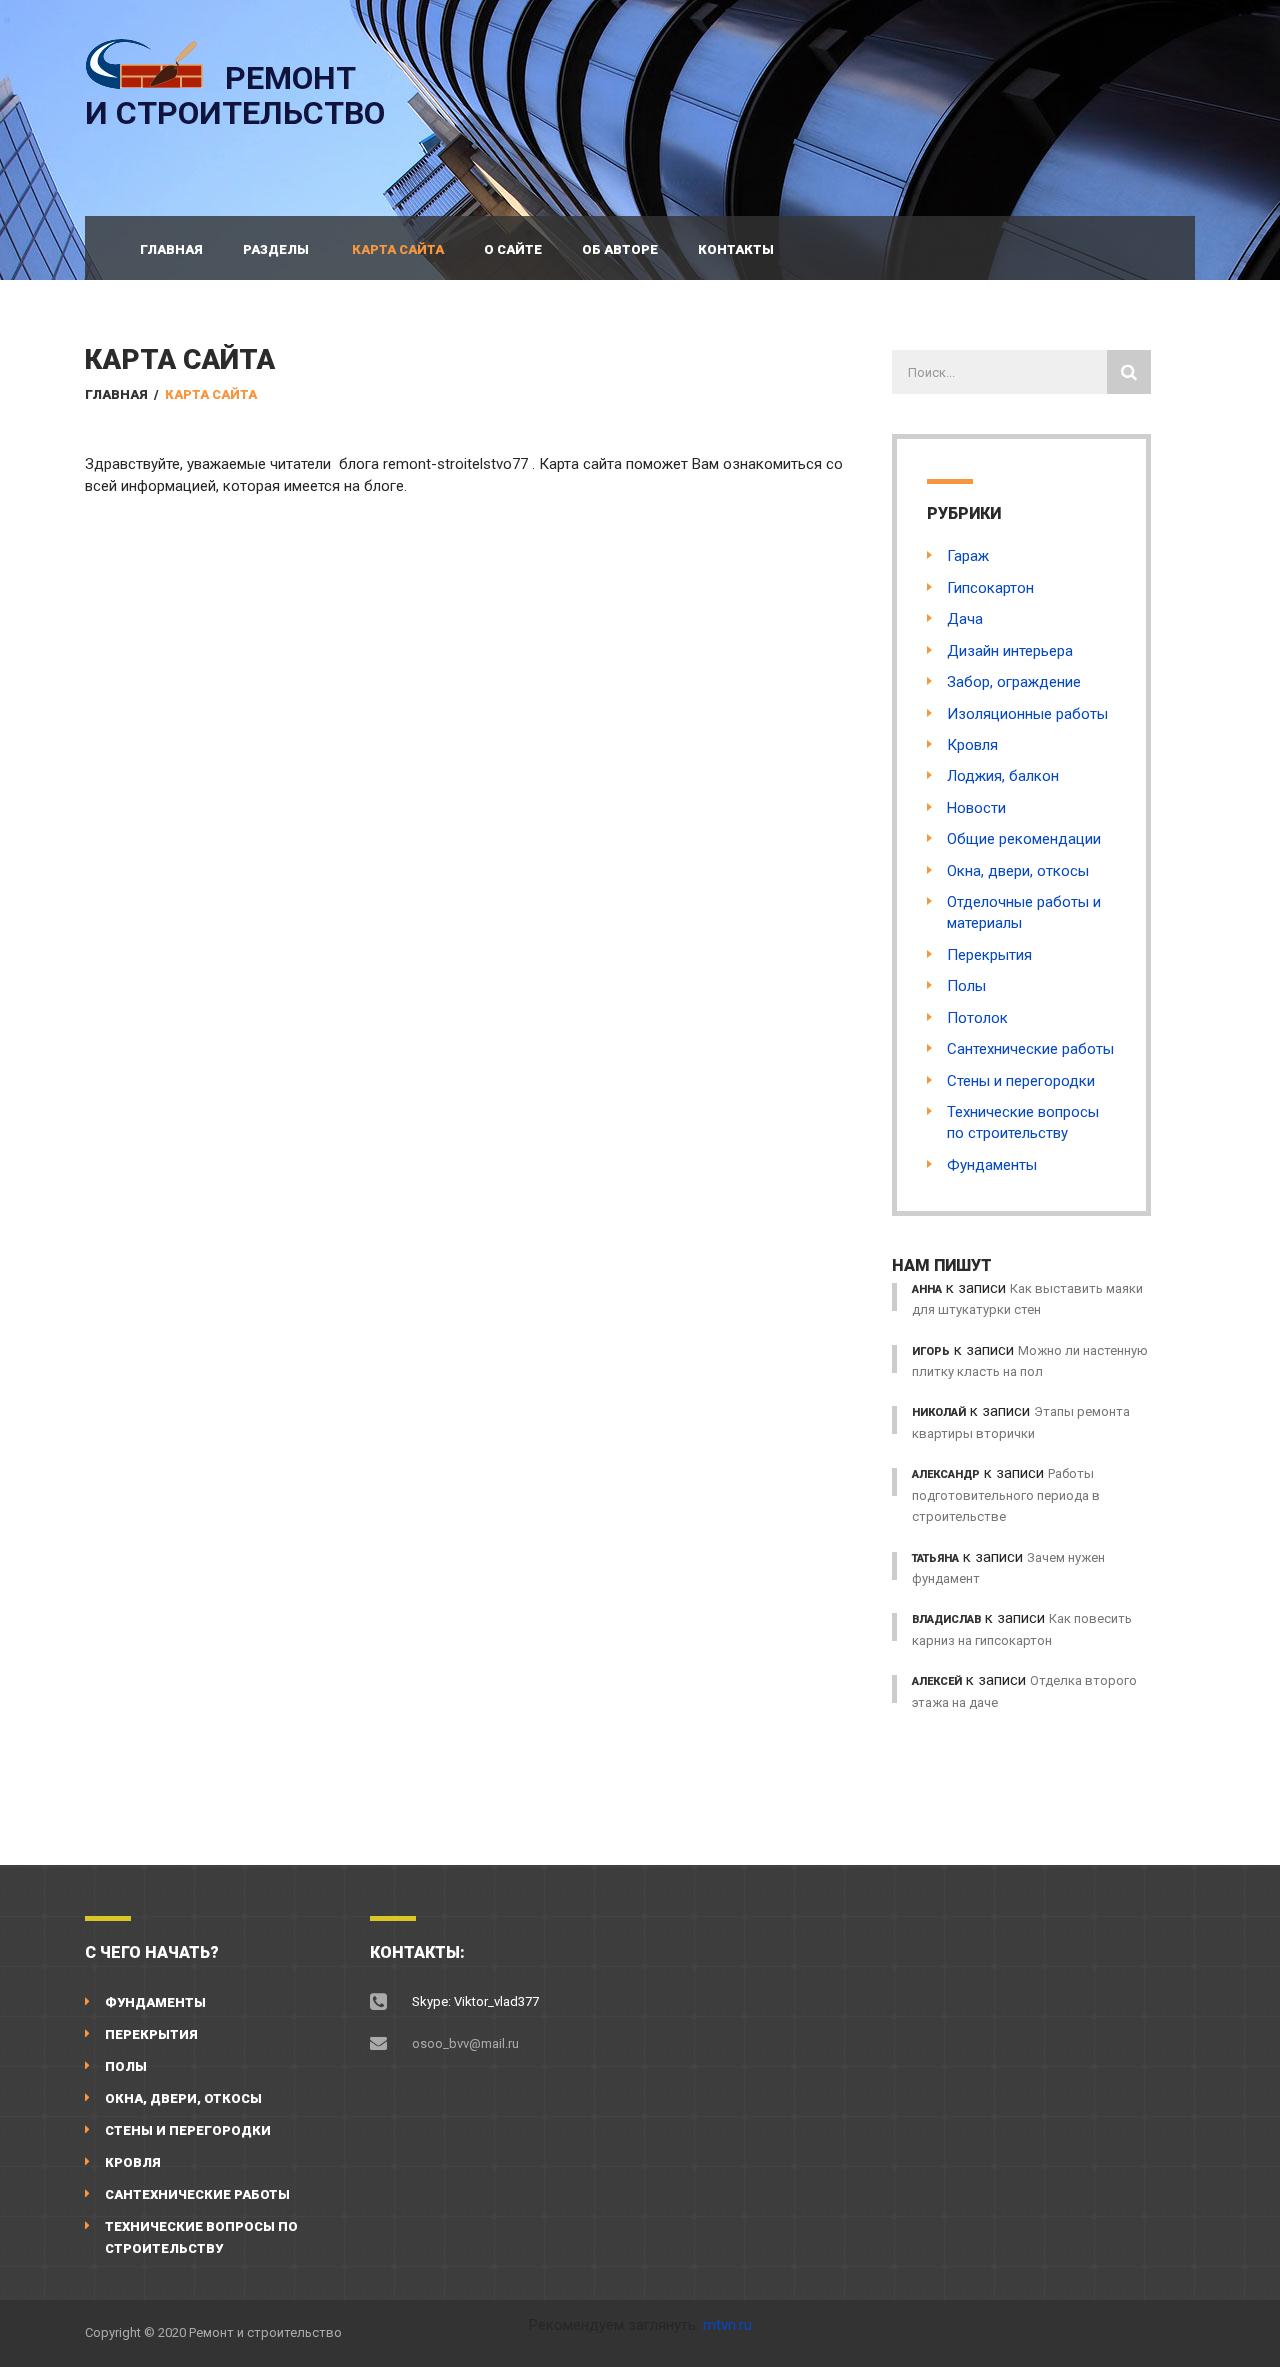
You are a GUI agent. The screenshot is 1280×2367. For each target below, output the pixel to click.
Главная (171, 249)
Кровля (972, 745)
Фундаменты (992, 1165)
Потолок (977, 1018)
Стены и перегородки (1021, 1081)
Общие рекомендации (1024, 839)
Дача (965, 619)
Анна (927, 1289)
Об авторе (620, 249)
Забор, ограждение (1014, 682)
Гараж (968, 556)
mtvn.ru (727, 2325)
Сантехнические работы (1030, 1049)
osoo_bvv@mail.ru (465, 2043)
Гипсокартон (990, 588)
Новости (976, 808)
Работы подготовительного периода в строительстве (1006, 1495)
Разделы (276, 249)
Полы (966, 986)
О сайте (513, 249)
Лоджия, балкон (1003, 776)
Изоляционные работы (1027, 714)
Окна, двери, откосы (1018, 871)
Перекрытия (989, 955)
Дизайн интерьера (1010, 651)
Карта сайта (398, 249)
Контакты (736, 249)
